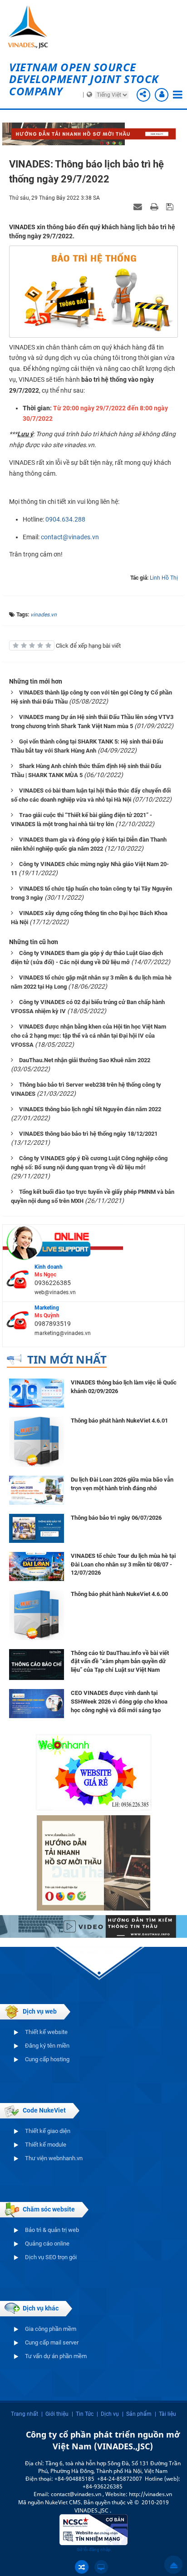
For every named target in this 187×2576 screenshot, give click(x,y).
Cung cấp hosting (47, 2059)
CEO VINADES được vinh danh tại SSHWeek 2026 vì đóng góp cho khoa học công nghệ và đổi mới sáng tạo (119, 1701)
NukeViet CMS (63, 2502)
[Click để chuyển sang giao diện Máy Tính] (101, 2567)
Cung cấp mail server (52, 2342)
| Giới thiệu (55, 2414)
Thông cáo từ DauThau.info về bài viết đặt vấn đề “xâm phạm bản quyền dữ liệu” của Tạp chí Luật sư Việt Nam (120, 1661)
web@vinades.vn (55, 1292)
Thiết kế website (46, 2032)
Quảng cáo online (47, 2244)
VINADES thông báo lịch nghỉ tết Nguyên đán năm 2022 (90, 1109)
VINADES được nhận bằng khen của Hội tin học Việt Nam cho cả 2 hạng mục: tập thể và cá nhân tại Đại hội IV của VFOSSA (89, 1036)
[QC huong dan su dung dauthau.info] (93, 1926)
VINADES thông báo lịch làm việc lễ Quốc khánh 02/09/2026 (124, 1387)
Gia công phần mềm (51, 2329)
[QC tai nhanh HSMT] (93, 133)
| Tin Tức (83, 2414)
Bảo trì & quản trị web (52, 2230)
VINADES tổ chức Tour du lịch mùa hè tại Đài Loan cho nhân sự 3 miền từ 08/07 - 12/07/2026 (123, 1564)
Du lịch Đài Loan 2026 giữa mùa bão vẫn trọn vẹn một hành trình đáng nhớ (122, 1484)
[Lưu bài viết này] (171, 207)
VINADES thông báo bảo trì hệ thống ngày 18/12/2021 (88, 1134)
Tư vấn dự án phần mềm (56, 2356)
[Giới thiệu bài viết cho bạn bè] (139, 207)
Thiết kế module (46, 2145)
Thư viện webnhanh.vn (54, 2158)
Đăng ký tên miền (47, 2046)
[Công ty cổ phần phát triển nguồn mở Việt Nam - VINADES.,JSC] (34, 27)
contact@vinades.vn (70, 537)
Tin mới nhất (67, 1359)
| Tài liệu (165, 2414)
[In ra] (155, 207)
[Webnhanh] (93, 1772)
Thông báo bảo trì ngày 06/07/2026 (116, 1518)
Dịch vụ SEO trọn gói (51, 2257)
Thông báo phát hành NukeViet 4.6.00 (119, 1594)
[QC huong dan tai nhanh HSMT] (93, 1862)
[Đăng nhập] (162, 95)
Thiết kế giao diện (48, 2131)
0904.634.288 (65, 519)
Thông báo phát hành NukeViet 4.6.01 (119, 1421)
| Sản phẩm (137, 2414)
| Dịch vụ (108, 2414)
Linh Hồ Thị (164, 578)
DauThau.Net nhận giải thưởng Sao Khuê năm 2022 (85, 1060)
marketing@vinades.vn (63, 1333)
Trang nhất (25, 2414)
